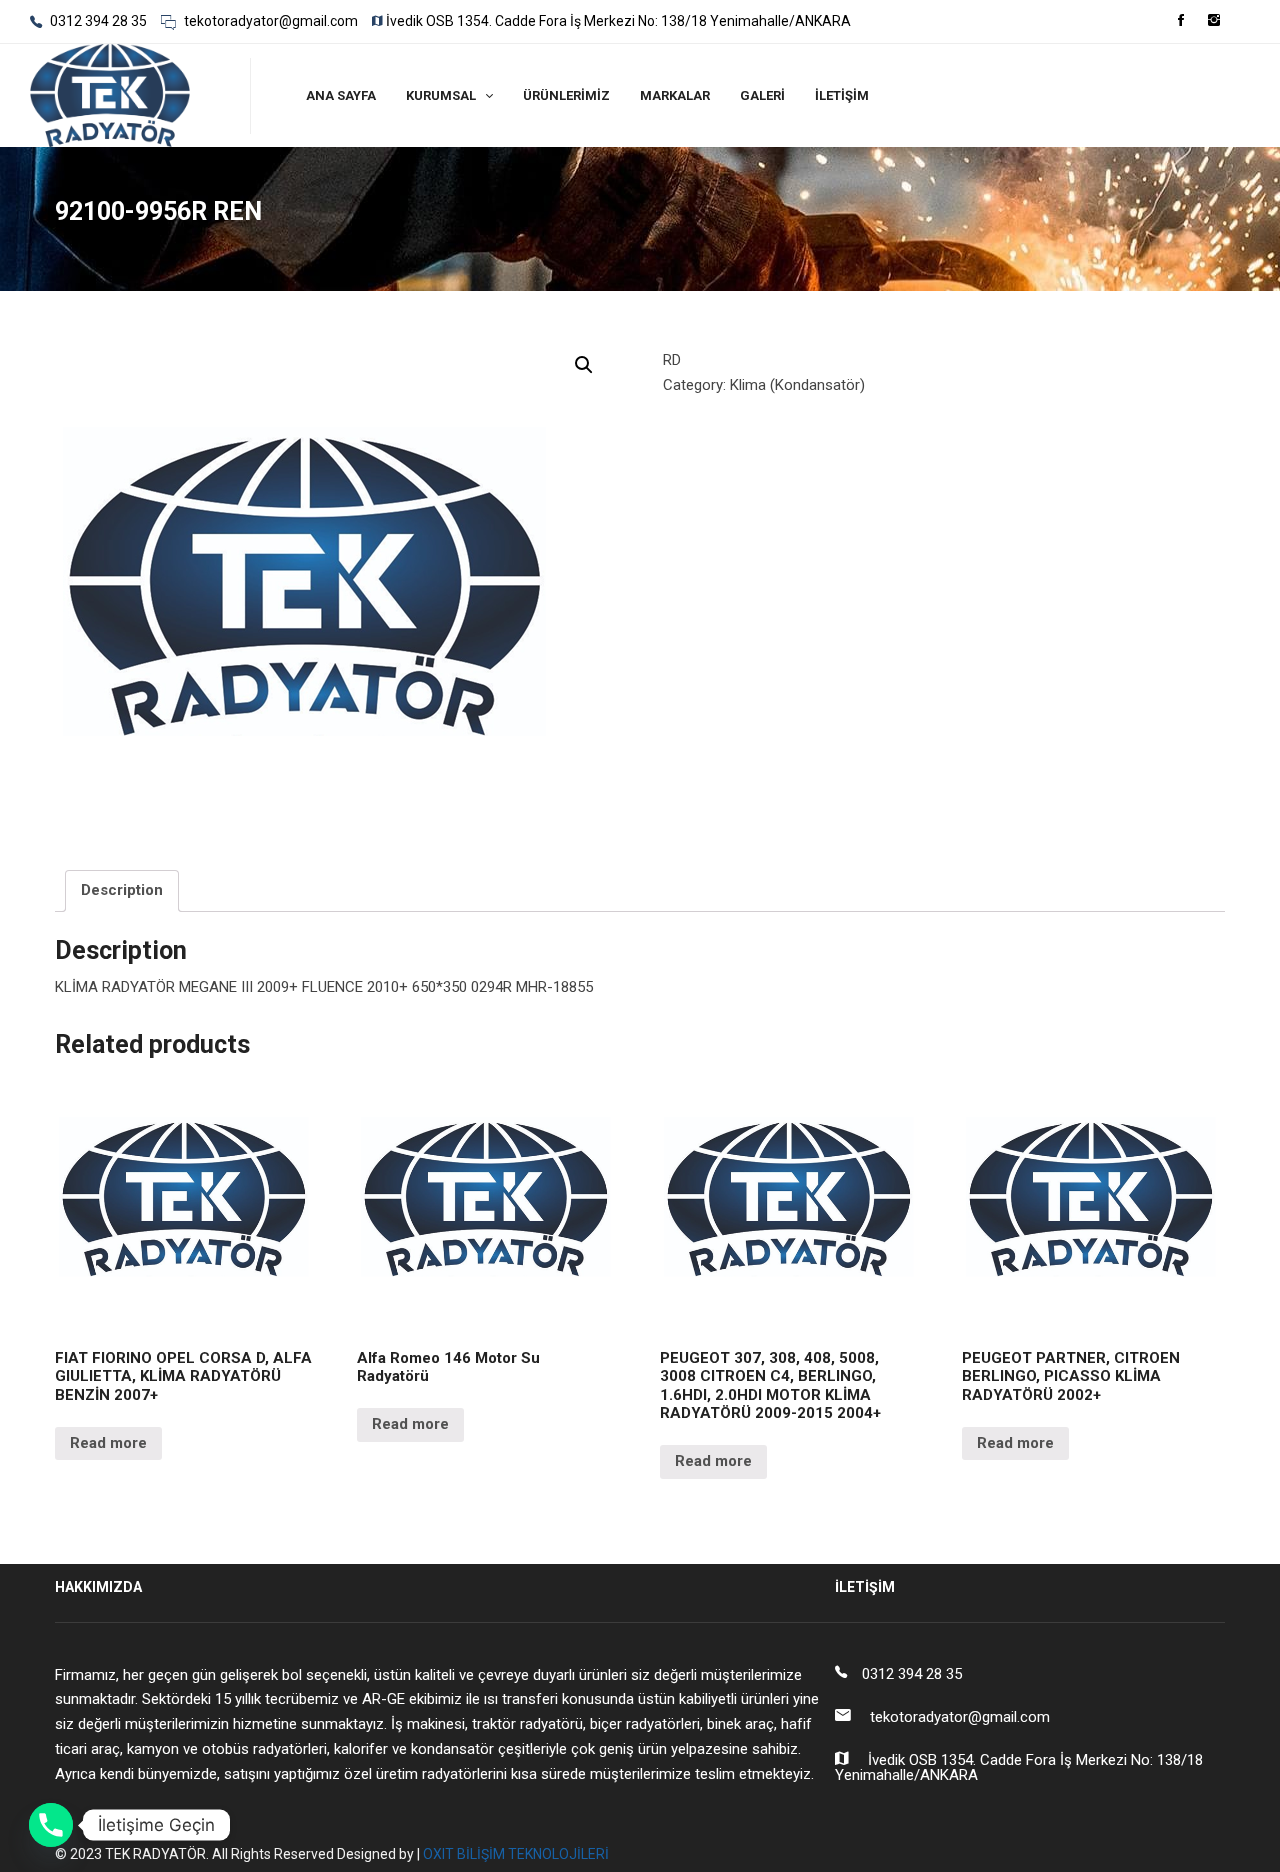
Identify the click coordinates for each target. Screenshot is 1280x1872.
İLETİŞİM (842, 95)
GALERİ (762, 95)
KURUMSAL (441, 95)
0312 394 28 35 (97, 21)
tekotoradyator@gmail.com (269, 21)
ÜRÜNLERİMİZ (566, 95)
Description (122, 890)
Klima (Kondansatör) (797, 385)
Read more (108, 1443)
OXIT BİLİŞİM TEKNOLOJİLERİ (516, 1854)
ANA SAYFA (341, 95)
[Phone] (51, 1825)
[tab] (122, 891)
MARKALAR (675, 95)
